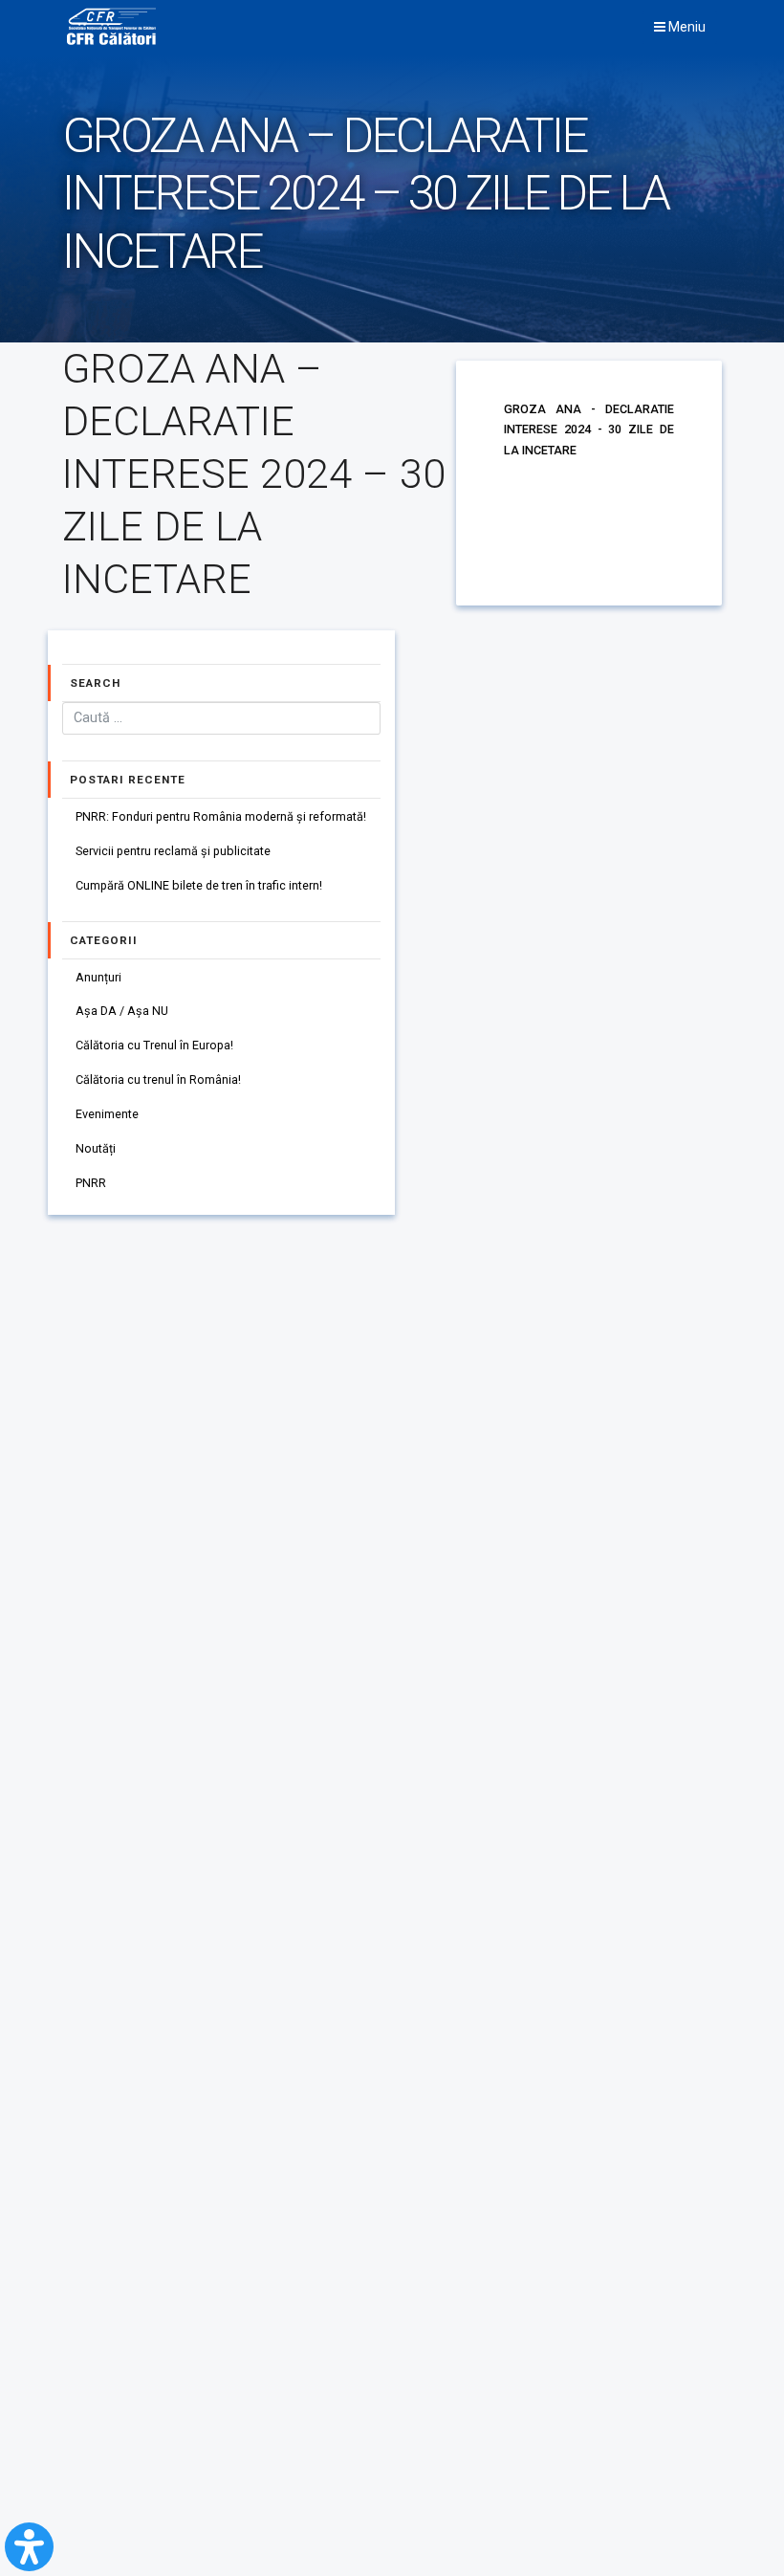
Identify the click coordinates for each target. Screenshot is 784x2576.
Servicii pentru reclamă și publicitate (173, 851)
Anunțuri (98, 977)
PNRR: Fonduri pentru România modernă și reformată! (221, 816)
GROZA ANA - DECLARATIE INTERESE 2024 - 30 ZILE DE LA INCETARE (589, 429)
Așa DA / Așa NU (122, 1011)
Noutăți (96, 1148)
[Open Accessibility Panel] (29, 2547)
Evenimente (107, 1114)
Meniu (686, 27)
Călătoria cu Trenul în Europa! (154, 1045)
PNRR (91, 1183)
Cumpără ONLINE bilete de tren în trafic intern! (199, 885)
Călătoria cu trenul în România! (158, 1079)
